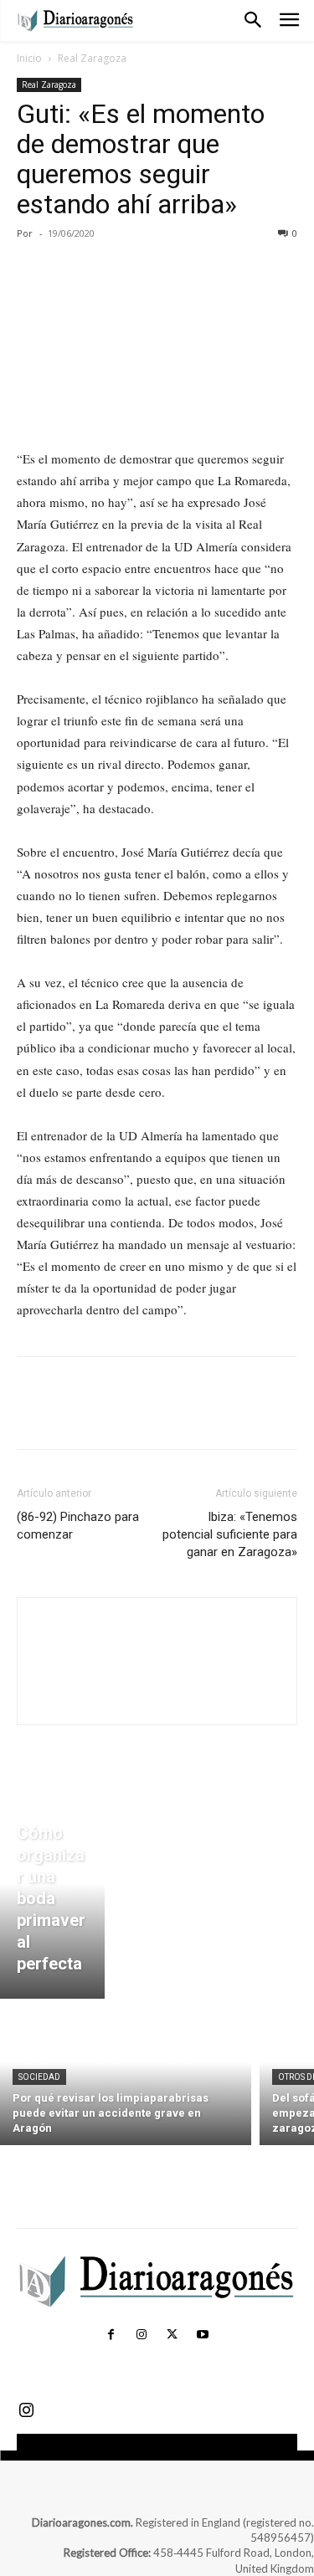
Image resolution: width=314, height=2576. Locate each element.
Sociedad (39, 2077)
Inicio (29, 58)
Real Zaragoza (92, 58)
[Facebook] (33, 271)
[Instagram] (142, 2335)
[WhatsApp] (149, 271)
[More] (188, 271)
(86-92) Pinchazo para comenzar (78, 1526)
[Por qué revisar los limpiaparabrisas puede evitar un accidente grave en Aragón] (126, 2076)
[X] (72, 271)
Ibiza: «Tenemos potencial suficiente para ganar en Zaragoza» (230, 1534)
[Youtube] (203, 2335)
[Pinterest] (111, 271)
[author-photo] (157, 1695)
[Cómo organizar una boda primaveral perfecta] (52, 1903)
